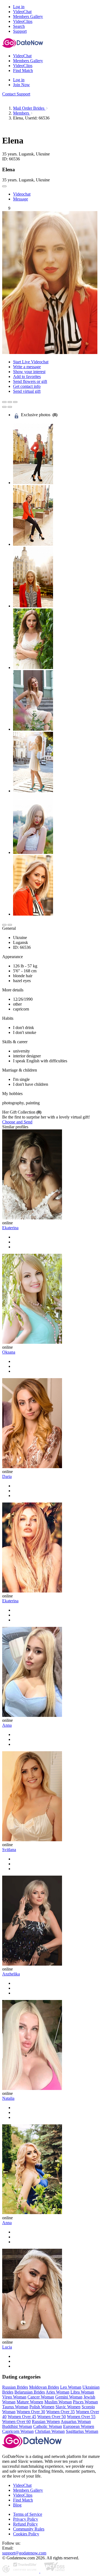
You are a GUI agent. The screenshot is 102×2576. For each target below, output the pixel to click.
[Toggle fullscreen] (10, 402)
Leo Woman (71, 2387)
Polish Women (42, 2407)
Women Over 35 (61, 2412)
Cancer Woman (41, 2397)
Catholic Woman (48, 2426)
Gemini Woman (69, 2397)
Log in (19, 7)
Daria (7, 1476)
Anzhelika (11, 1974)
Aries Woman (58, 2392)
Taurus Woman (15, 2407)
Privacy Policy (26, 2519)
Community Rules (29, 2529)
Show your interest (29, 372)
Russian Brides (15, 2387)
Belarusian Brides (30, 2392)
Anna (7, 1725)
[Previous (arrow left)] (4, 407)
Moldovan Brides (44, 2387)
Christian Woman (50, 2431)
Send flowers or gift (30, 381)
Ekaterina (10, 1228)
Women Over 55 (81, 2417)
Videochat (22, 194)
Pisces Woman (85, 2402)
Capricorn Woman (18, 2431)
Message (21, 199)
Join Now (21, 85)
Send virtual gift (27, 391)
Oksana (9, 1352)
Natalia (8, 2098)
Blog (17, 2505)
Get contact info (27, 386)
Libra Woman (82, 2392)
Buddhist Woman (17, 2426)
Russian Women (46, 2421)
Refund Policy (25, 2524)
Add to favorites (27, 377)
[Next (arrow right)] (10, 407)
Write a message (27, 367)
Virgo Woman (14, 2397)
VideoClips (23, 2495)
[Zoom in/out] (15, 402)
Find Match (23, 2500)
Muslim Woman (58, 2402)
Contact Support (16, 94)
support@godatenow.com (24, 2553)
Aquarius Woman (76, 2421)
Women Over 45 (22, 2417)
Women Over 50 (52, 2417)
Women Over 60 (16, 2421)
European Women (79, 2426)
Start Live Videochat (31, 362)
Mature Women (30, 2402)
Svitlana (9, 1850)
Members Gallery (28, 2490)
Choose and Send (17, 1122)
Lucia (7, 2347)
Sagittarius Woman (82, 2431)
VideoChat (22, 2485)
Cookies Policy (26, 2534)
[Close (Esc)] (4, 402)
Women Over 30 (31, 2412)
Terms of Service (28, 2514)
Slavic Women (68, 2407)
